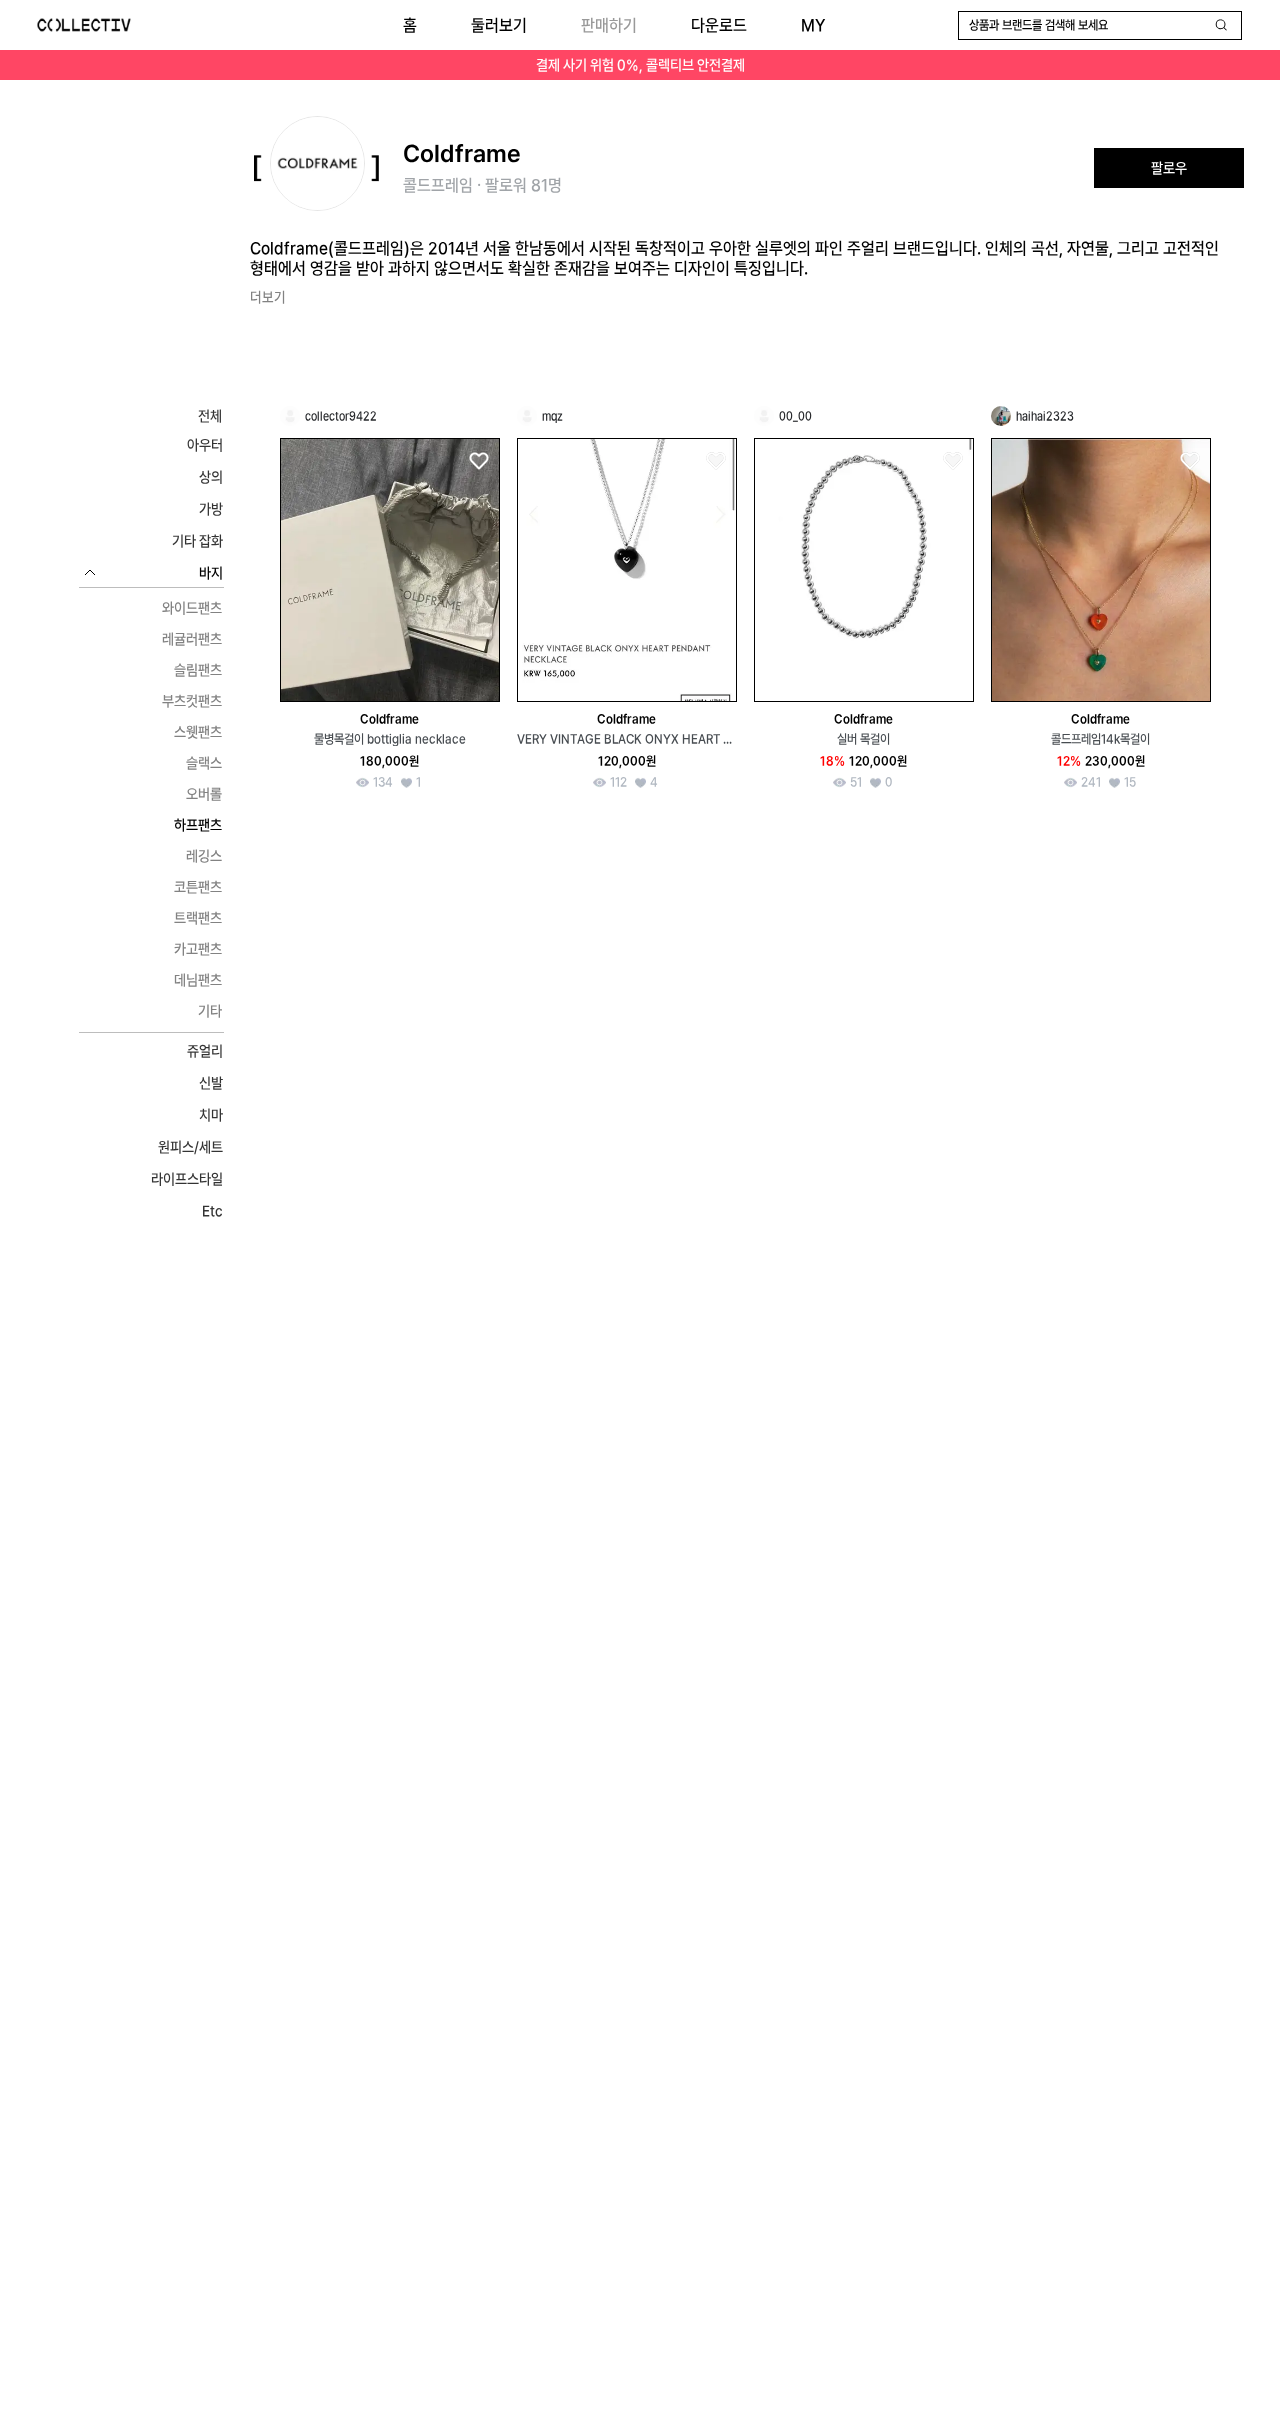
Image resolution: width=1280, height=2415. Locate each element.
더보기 (268, 297)
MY (813, 25)
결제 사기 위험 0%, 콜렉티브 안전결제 (640, 65)
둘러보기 (499, 25)
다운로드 (719, 25)
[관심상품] (478, 461)
